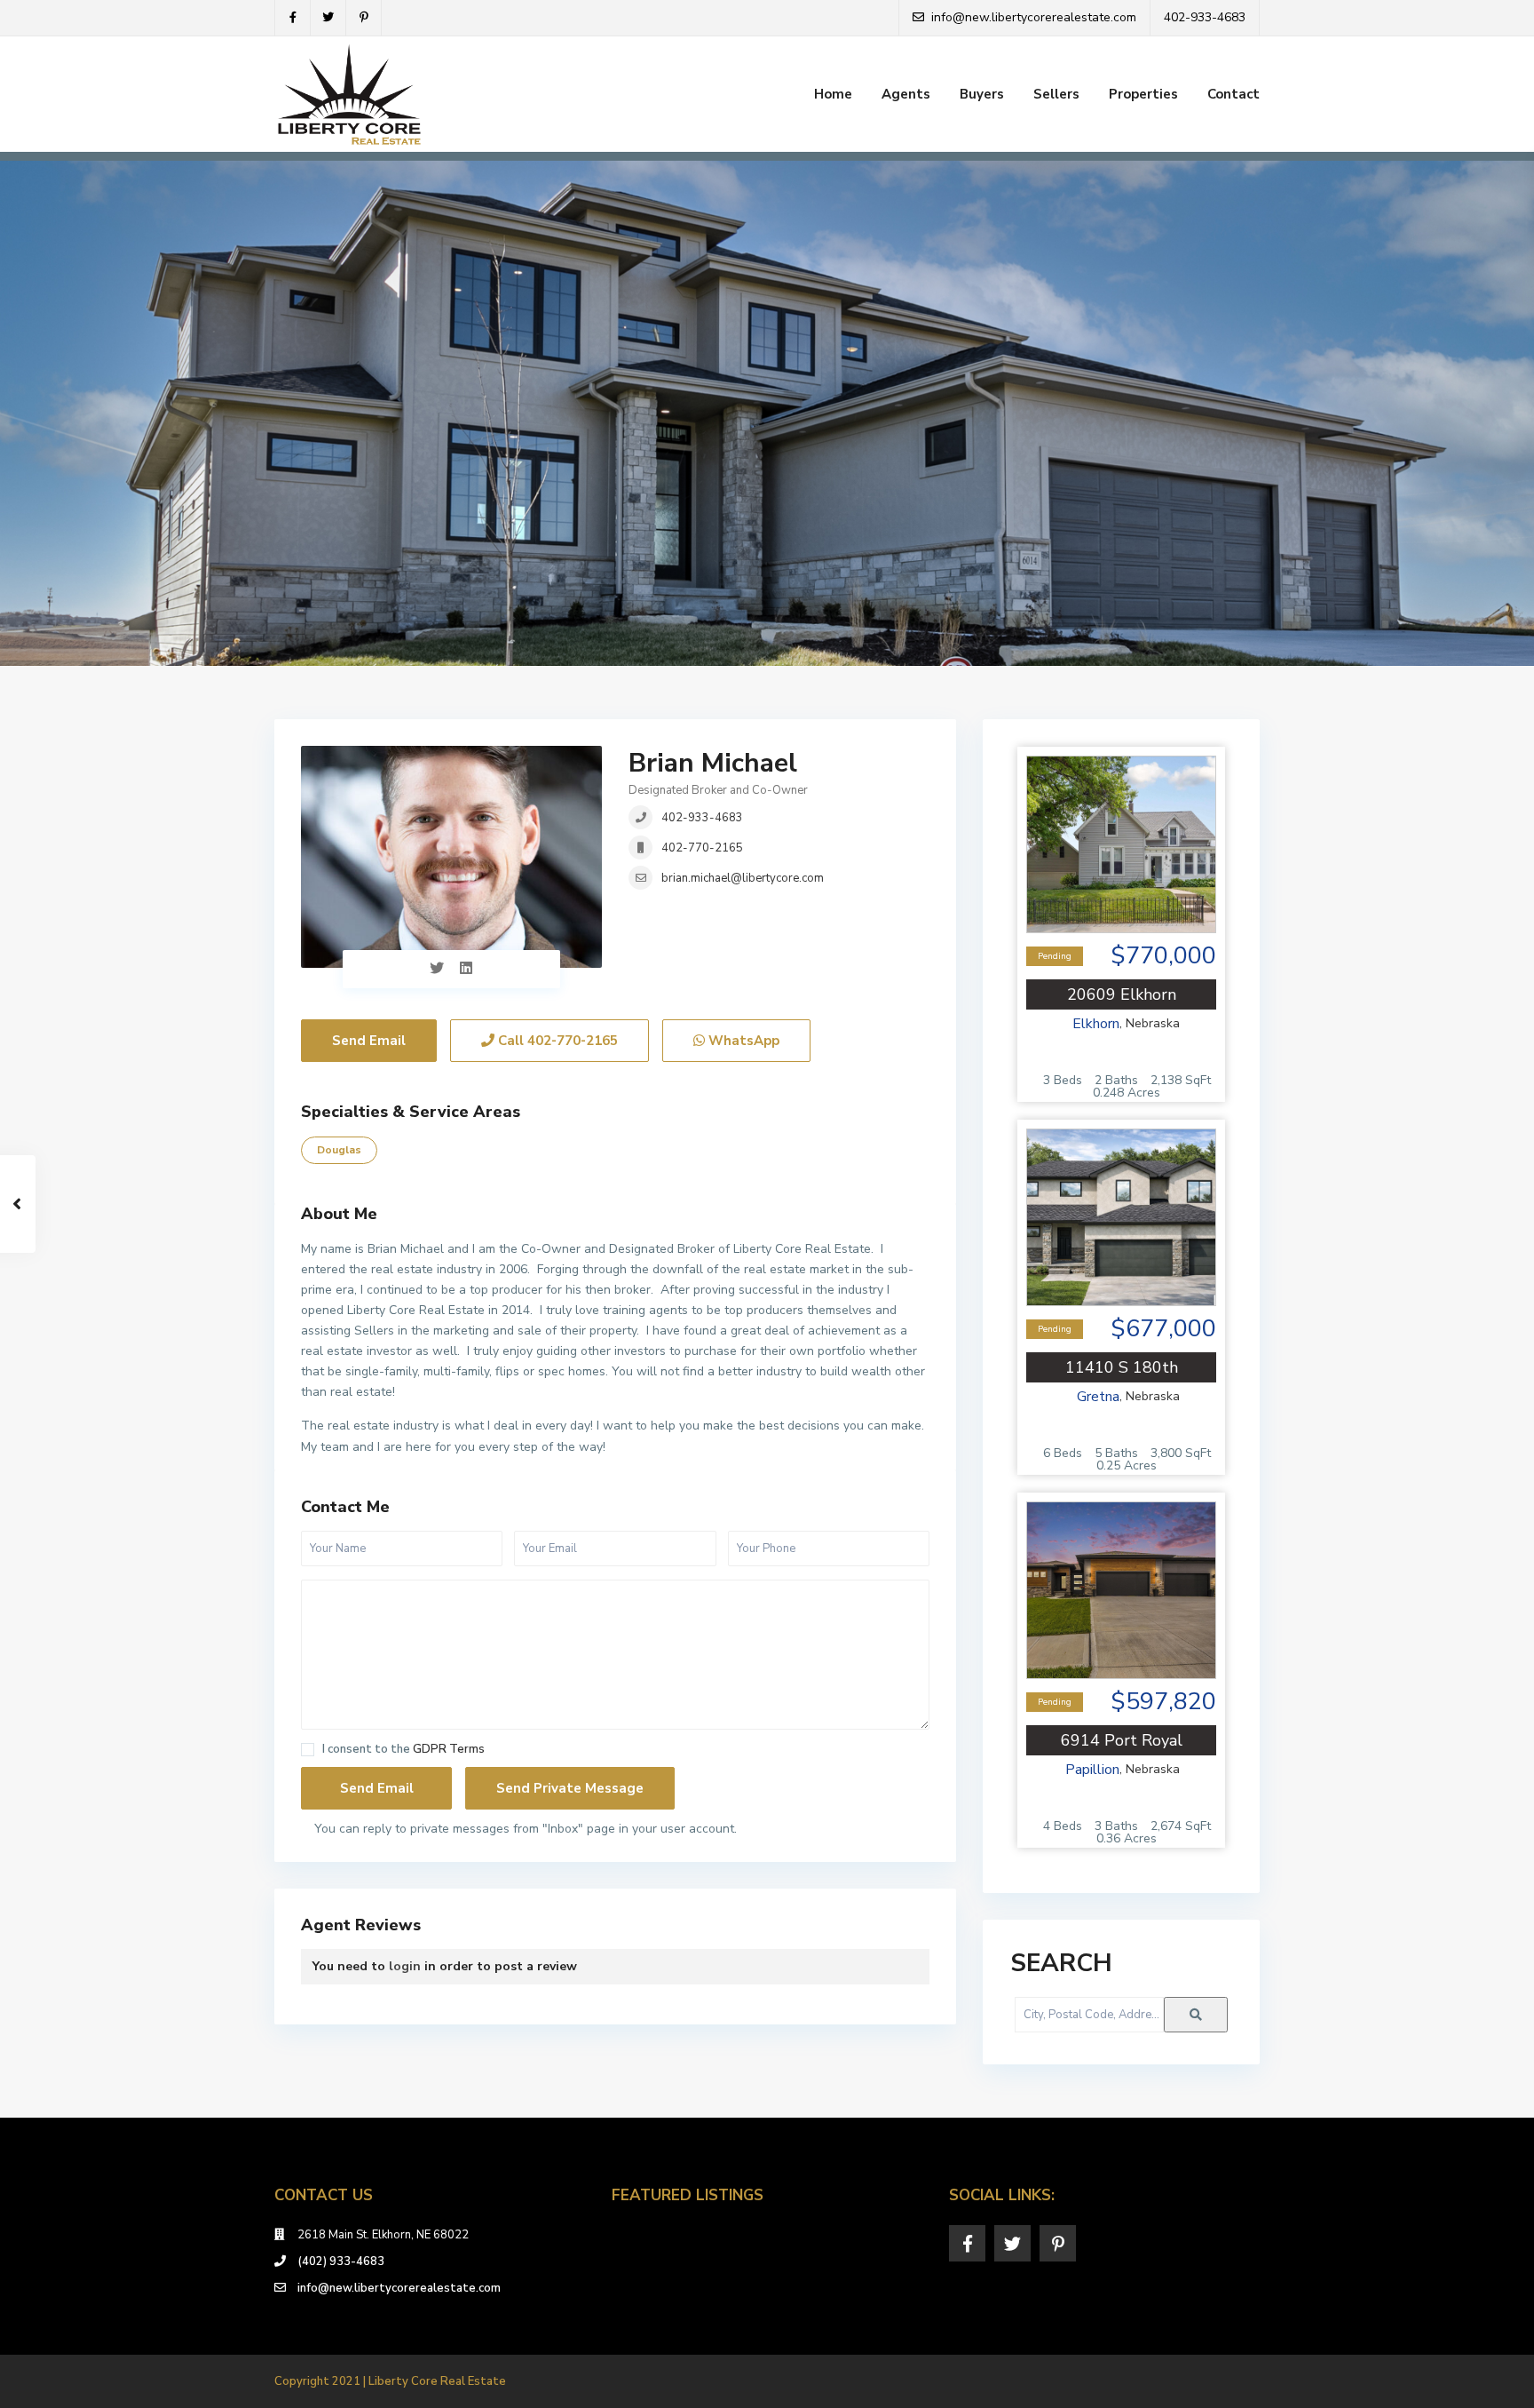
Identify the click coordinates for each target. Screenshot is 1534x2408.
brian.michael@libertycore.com (743, 878)
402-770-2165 (702, 848)
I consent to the (403, 1750)
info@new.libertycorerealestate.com (399, 2288)
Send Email (369, 1041)
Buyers (982, 94)
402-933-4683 (702, 818)
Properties (1143, 94)
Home (833, 94)
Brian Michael (713, 763)
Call (556, 1041)
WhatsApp (742, 1041)
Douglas (339, 1150)
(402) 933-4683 (341, 2261)
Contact (1234, 94)
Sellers (1056, 94)
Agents (906, 94)
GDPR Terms (449, 1749)
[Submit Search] (1196, 2015)
